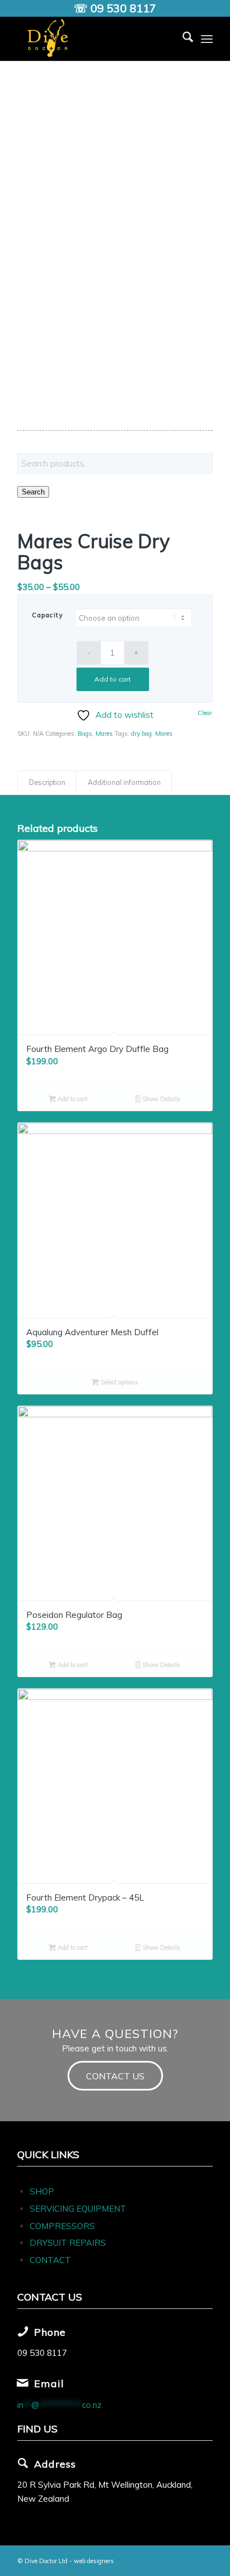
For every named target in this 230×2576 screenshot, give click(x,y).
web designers (94, 2561)
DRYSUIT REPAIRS (68, 2243)
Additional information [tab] (124, 782)
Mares (104, 734)
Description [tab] (47, 782)
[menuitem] (182, 39)
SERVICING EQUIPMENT (78, 2209)
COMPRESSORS (63, 2226)
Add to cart (112, 679)
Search (33, 492)
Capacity (47, 615)
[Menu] (207, 39)
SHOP (42, 2191)
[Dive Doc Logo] (95, 39)
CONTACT (50, 2260)
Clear (205, 713)
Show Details (160, 1099)
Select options (119, 1382)
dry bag (142, 734)
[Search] (182, 39)
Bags (85, 734)
